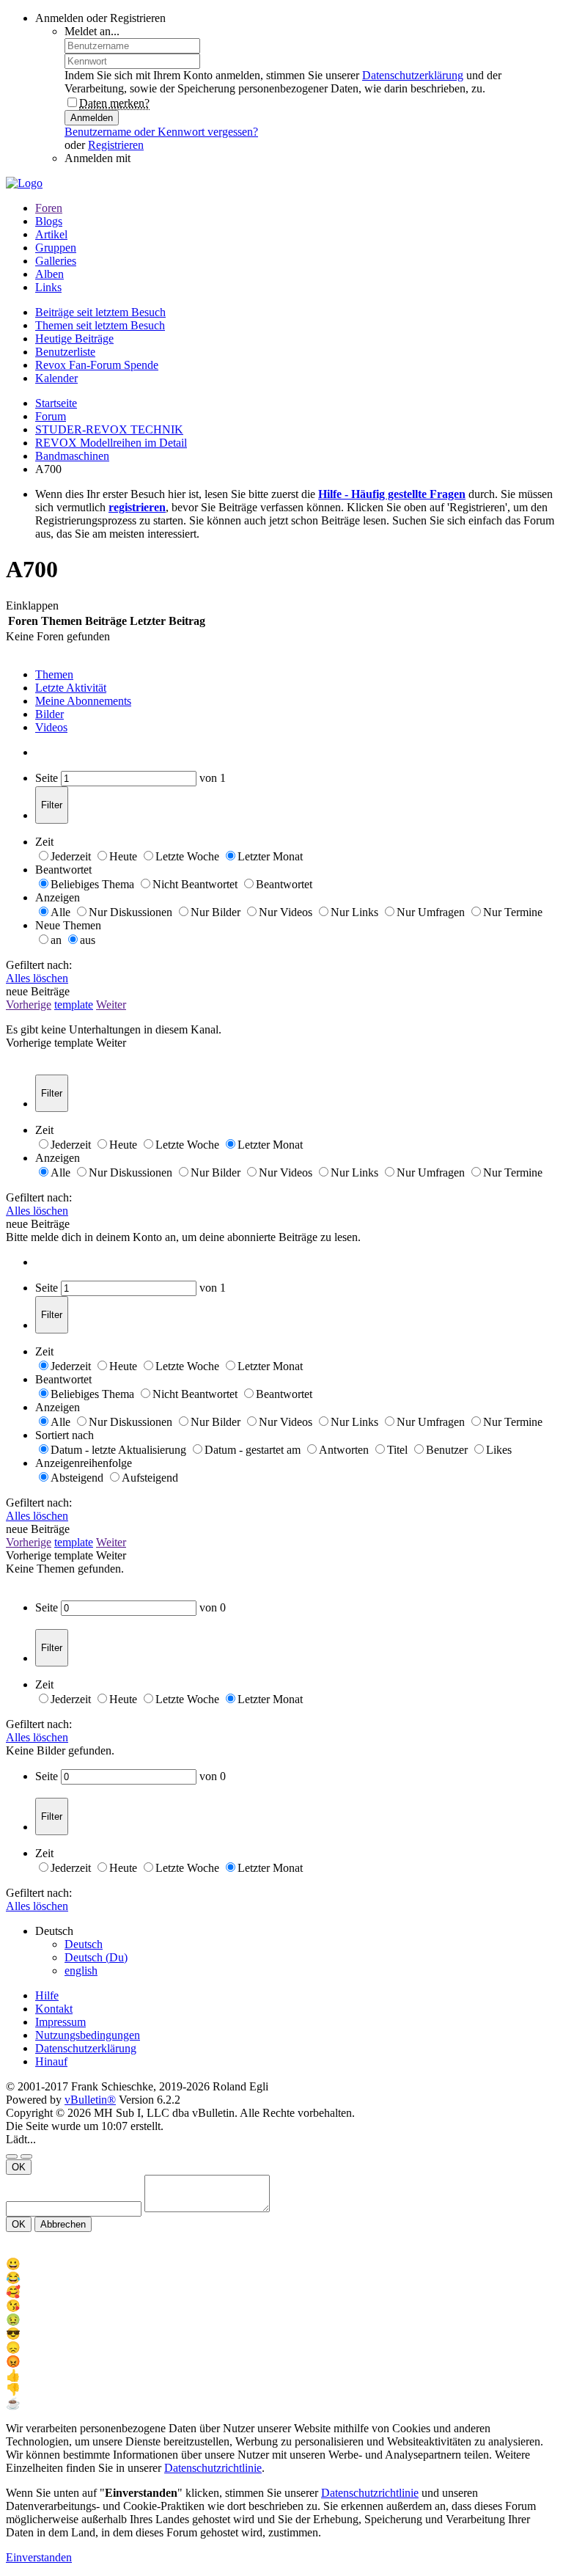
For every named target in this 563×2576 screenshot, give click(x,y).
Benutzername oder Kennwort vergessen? (161, 132)
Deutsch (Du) (96, 1957)
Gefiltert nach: (39, 965)
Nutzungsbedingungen (88, 2035)
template (74, 1005)
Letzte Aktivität (71, 688)
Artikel (51, 234)
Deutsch (84, 1944)
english (81, 1971)
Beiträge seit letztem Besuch (100, 312)
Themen (54, 674)
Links (48, 287)
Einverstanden (39, 2557)
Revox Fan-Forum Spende (97, 365)
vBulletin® (90, 2100)
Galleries (56, 261)
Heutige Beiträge (74, 339)
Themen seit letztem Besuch (100, 325)
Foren (49, 208)
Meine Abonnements (83, 701)
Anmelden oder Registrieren (100, 18)
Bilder (49, 714)
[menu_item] (281, 2264)
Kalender (56, 378)
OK (19, 2167)
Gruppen (56, 248)
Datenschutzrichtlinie (213, 2468)
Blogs (49, 221)
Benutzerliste (65, 352)
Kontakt (54, 2009)
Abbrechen (63, 2224)
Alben (49, 274)
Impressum (60, 2022)
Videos (51, 727)
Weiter (111, 1005)
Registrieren (116, 145)
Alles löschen (37, 978)
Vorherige (29, 1005)
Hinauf (51, 2061)
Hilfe (47, 1995)
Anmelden (92, 118)
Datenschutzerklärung (413, 75)
